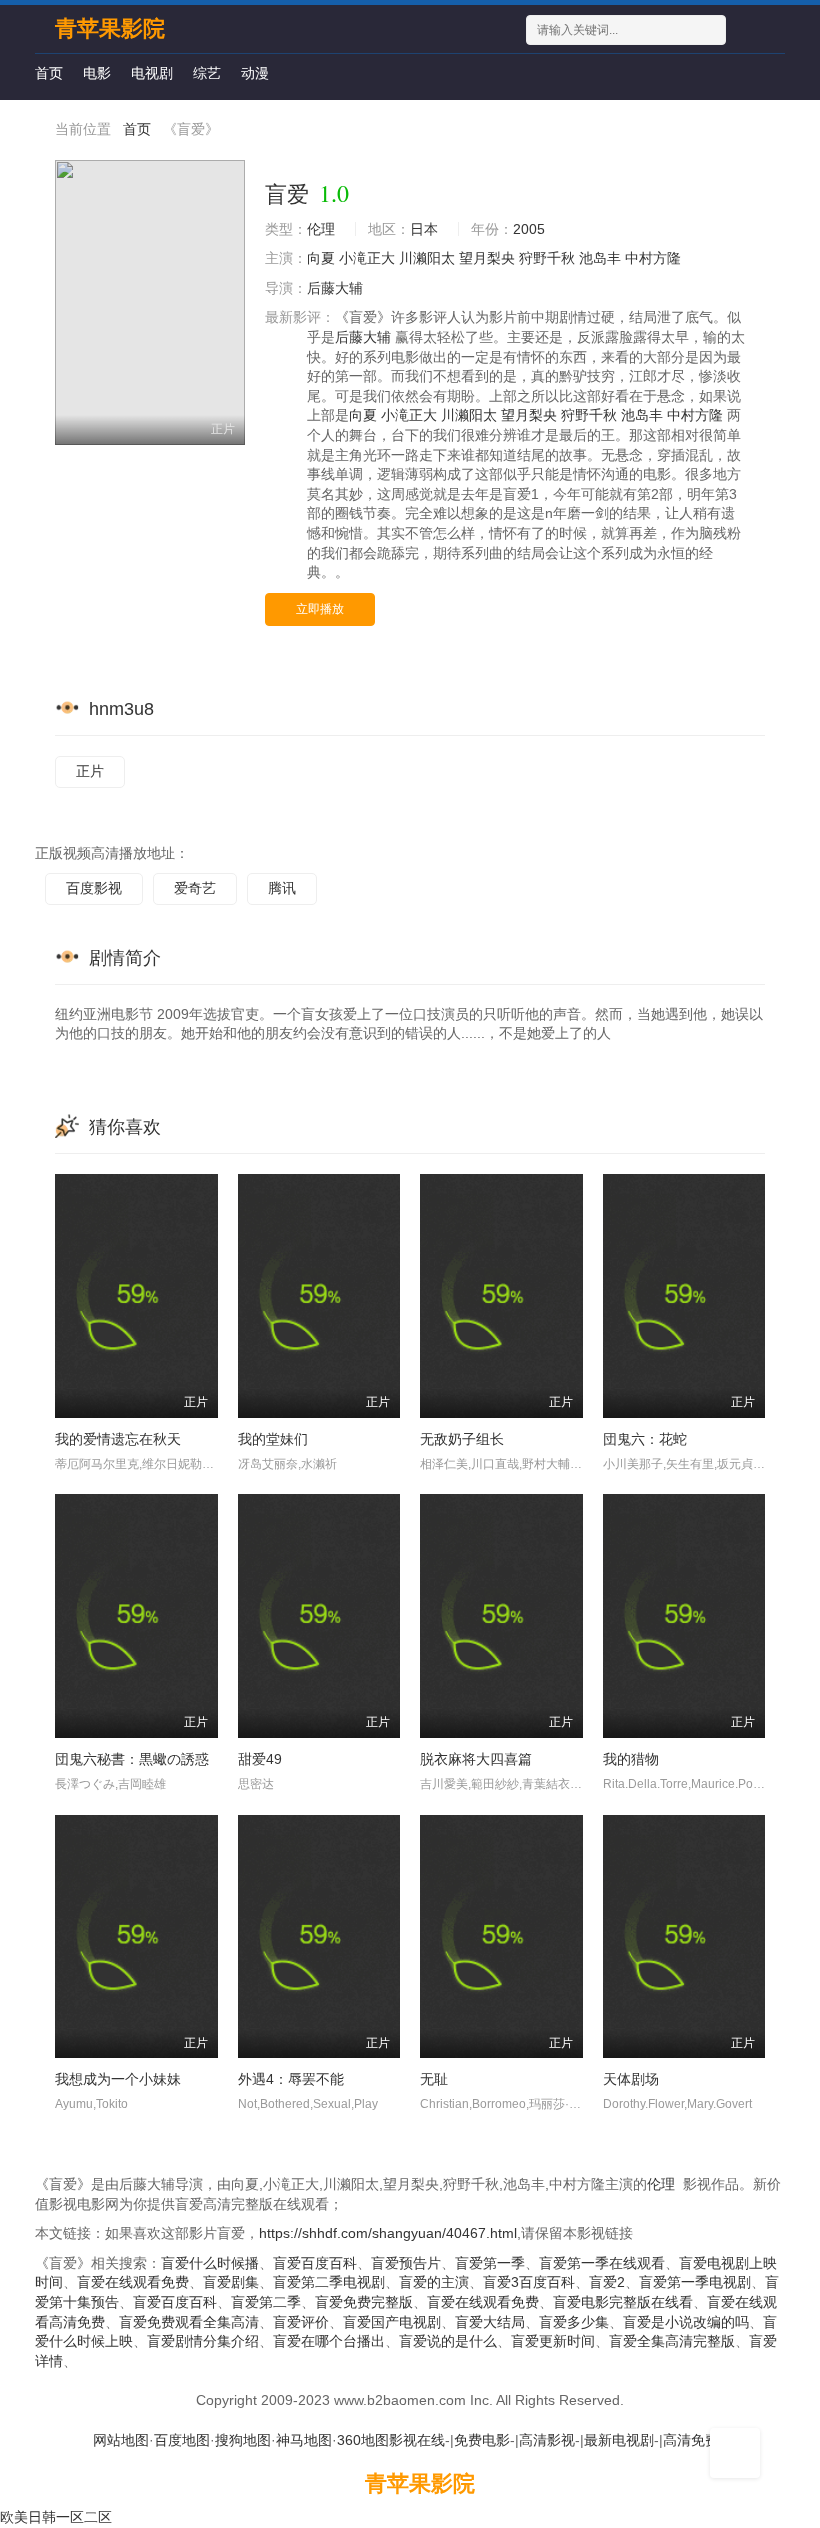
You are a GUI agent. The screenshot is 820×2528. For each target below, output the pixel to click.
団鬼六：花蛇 (645, 1439)
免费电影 (482, 2440)
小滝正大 (367, 258)
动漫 (255, 73)
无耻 (434, 2079)
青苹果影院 (420, 2483)
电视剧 (152, 73)
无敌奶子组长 (462, 1439)
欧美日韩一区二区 (56, 2517)
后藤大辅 (335, 288)
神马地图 (304, 2440)
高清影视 (547, 2440)
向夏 (321, 258)
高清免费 (691, 2440)
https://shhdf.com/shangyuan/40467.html (388, 2233)
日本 (424, 229)
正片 (90, 771)
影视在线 (417, 2440)
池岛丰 (600, 258)
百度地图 (182, 2440)
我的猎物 (631, 1759)
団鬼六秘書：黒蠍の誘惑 (132, 1759)
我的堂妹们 (273, 1439)
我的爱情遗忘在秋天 (118, 1439)
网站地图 (121, 2440)
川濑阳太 (427, 258)
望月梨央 (487, 258)
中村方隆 (653, 258)
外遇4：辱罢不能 (291, 2079)
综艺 (207, 73)
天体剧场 (631, 2079)
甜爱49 (260, 1759)
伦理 (321, 229)
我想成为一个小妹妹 (118, 2079)
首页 (49, 73)
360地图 (363, 2440)
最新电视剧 (619, 2440)
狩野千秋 (547, 258)
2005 (529, 229)
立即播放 (320, 609)
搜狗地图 (243, 2440)
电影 (97, 73)
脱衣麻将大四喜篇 (476, 1759)
